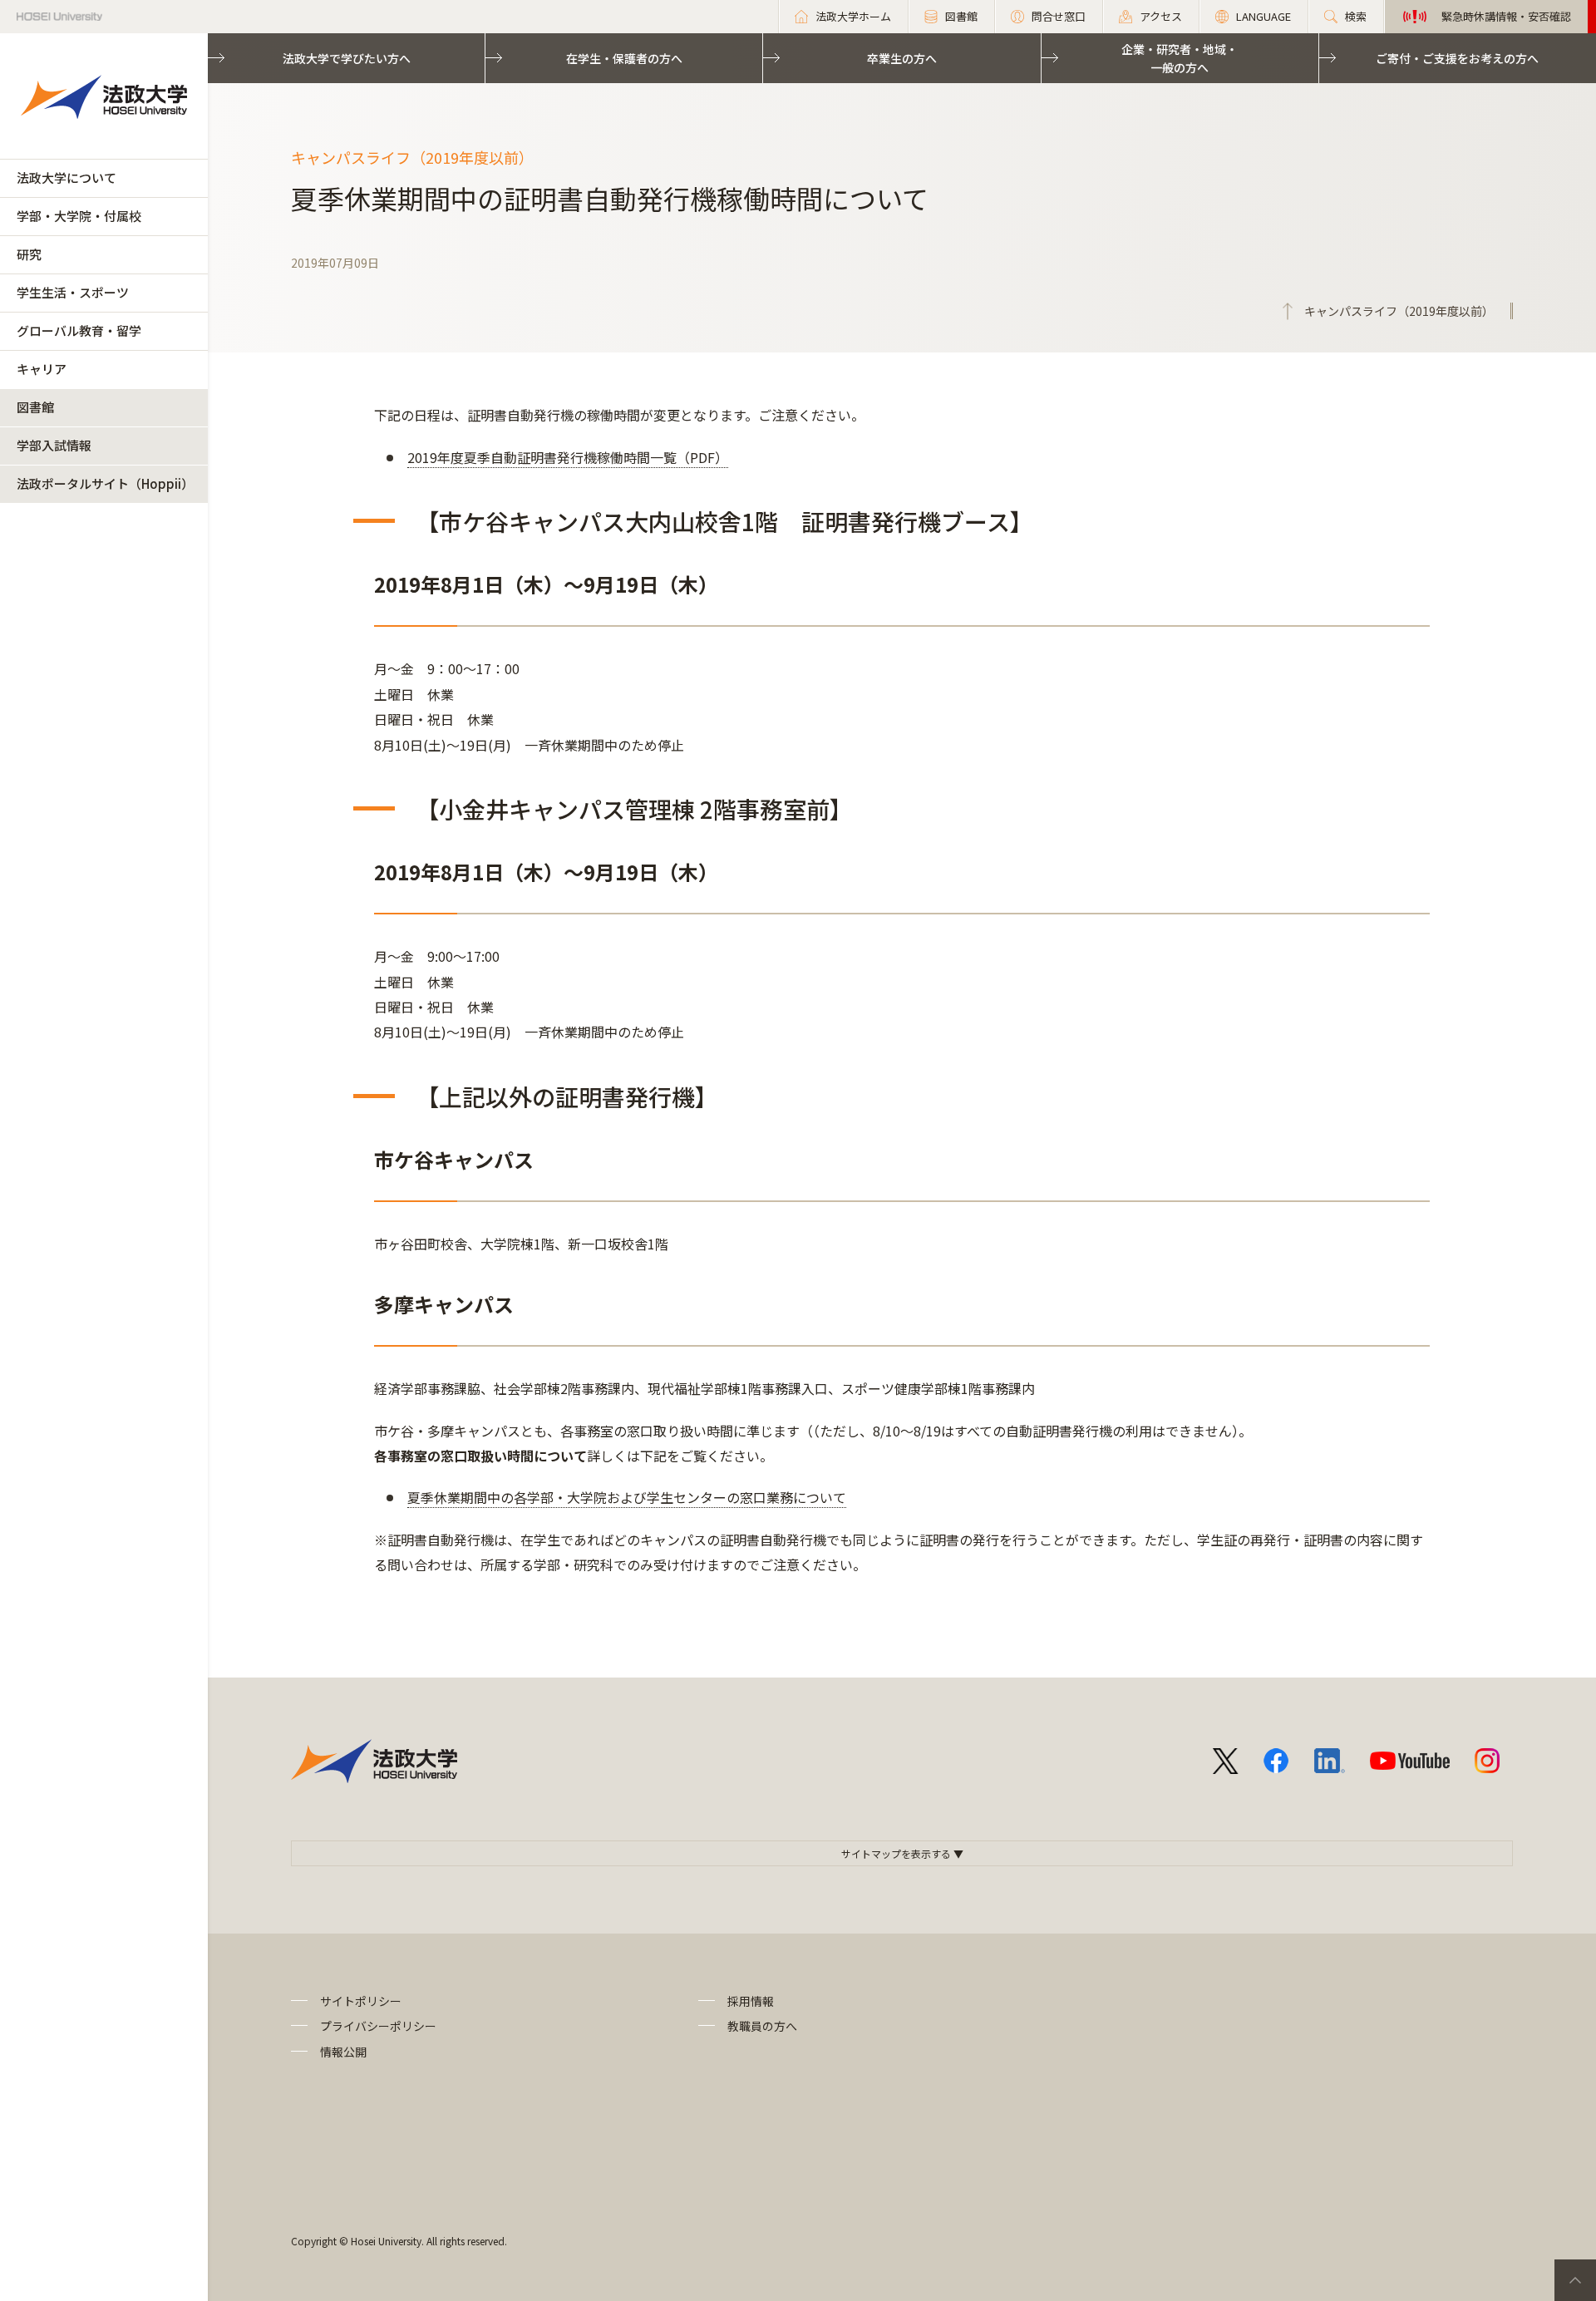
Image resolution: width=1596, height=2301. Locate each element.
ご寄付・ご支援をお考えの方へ (1457, 58)
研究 (29, 254)
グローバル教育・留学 (79, 330)
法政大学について (66, 177)
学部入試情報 (54, 445)
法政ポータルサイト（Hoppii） (105, 483)
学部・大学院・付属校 (79, 216)
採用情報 (751, 2001)
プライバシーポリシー (378, 2026)
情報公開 (343, 2052)
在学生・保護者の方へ (624, 58)
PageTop (1575, 2280)
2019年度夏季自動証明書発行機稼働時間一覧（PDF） (568, 457)
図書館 (35, 407)
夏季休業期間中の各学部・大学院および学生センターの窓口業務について (627, 1497)
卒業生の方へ (902, 58)
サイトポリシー (361, 2001)
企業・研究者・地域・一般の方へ (1180, 58)
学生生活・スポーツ (73, 292)
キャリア (42, 369)
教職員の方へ (762, 2026)
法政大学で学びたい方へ (347, 58)
